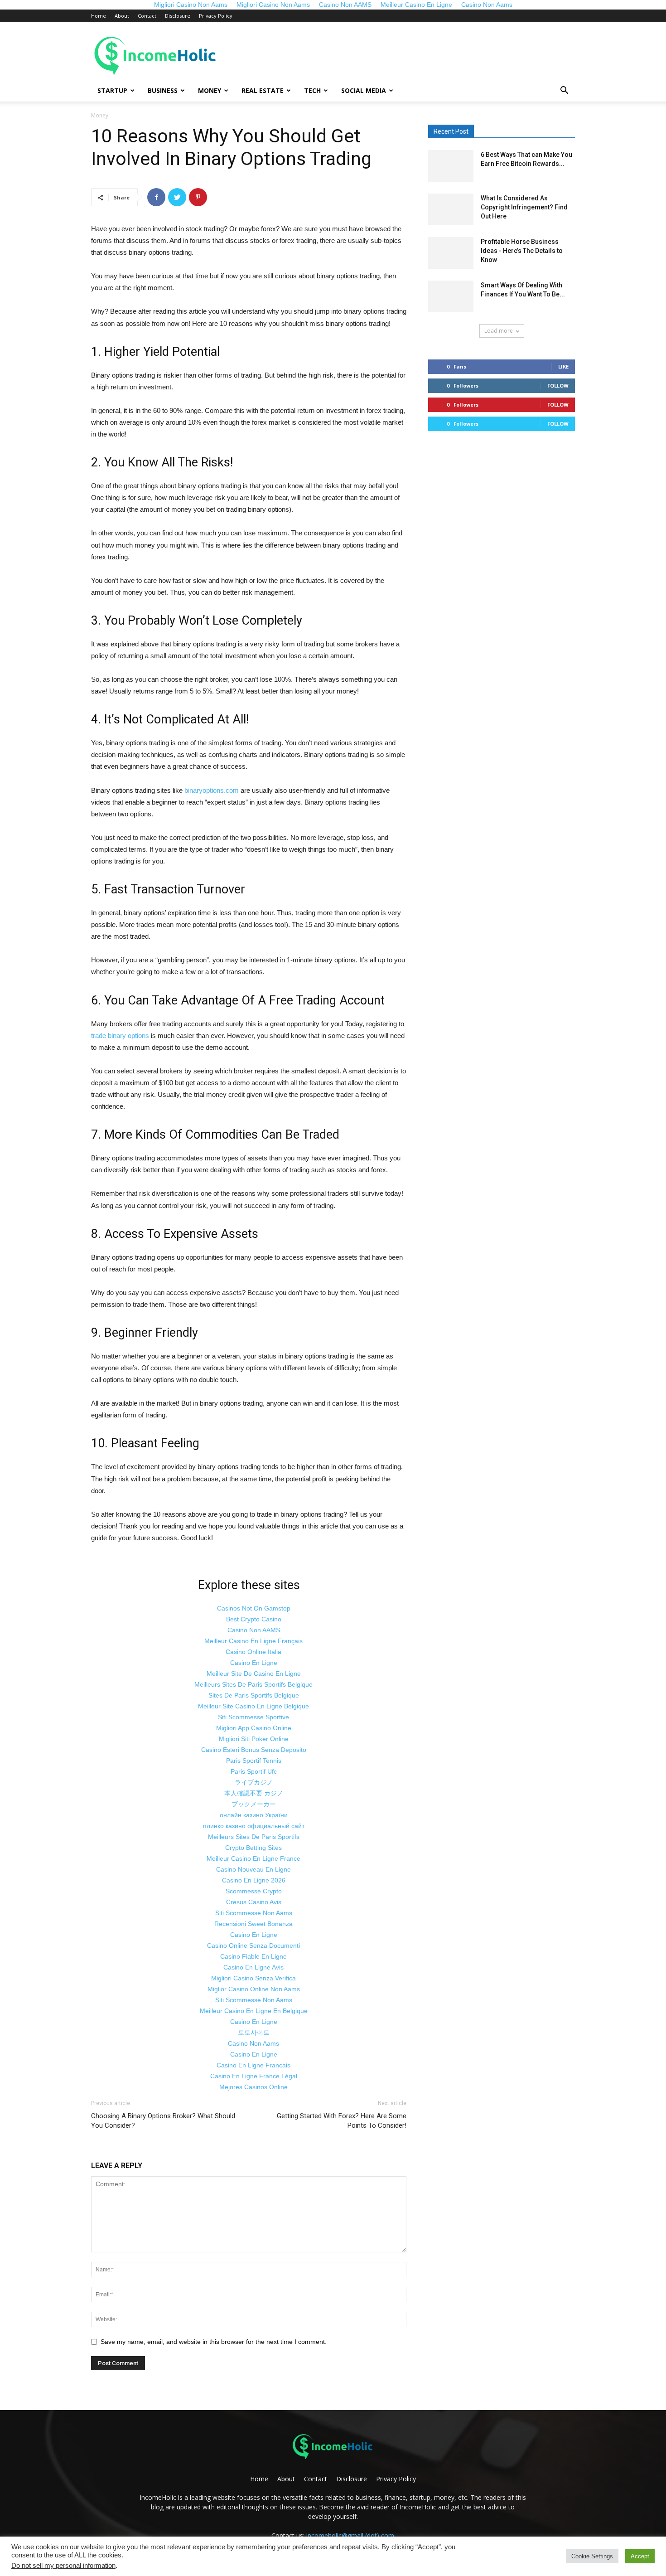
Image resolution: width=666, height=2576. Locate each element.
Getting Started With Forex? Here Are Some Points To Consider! (342, 2121)
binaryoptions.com (212, 790)
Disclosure (178, 16)
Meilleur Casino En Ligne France (253, 1858)
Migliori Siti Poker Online (254, 1739)
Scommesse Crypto (254, 1891)
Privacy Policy (216, 16)
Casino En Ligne (254, 1663)
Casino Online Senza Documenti (253, 1945)
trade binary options (120, 1036)
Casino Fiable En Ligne (253, 1956)
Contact (147, 16)
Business (163, 90)
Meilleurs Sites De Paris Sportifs (254, 1837)
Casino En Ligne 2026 (254, 1880)
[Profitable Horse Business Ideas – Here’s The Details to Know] (451, 253)
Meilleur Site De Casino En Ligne (254, 1674)
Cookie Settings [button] (592, 2556)
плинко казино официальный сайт (254, 1826)
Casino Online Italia (253, 1652)
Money (210, 90)
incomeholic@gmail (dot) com (350, 2535)
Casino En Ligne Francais (253, 2065)
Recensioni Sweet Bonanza (253, 1924)
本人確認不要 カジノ (254, 1793)
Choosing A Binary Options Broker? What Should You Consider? (163, 2121)
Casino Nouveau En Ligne (253, 1869)
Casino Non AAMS (254, 1630)
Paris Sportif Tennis (254, 1761)
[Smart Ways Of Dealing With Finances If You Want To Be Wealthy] (451, 296)
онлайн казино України (254, 1815)
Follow (558, 386)
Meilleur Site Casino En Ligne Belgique (253, 1706)
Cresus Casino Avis (254, 1902)
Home (99, 16)
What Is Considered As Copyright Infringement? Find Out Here (524, 207)
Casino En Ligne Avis (253, 1967)
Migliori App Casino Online (254, 1728)
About (122, 16)
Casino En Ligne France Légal (254, 2076)
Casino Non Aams (253, 2043)
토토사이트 (254, 2033)
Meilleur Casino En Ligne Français (253, 1641)
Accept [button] (640, 2556)
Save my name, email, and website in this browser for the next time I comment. (214, 2342)
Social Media (364, 90)
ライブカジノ (254, 1782)
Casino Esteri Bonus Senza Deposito (254, 1750)
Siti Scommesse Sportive (253, 1717)
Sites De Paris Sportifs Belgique (254, 1695)
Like (563, 366)
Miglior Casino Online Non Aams (254, 1989)
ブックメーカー (254, 1804)
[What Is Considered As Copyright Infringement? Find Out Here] (451, 209)
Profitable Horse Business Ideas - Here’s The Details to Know (522, 251)
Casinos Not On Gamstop (254, 1608)
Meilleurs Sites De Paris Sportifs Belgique (253, 1684)
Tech (312, 90)
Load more (499, 331)
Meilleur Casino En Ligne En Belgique (254, 2011)
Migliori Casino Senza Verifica (253, 1978)
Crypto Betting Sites (253, 1848)
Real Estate (263, 90)
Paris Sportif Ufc (254, 1771)
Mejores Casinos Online (253, 2087)
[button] (564, 91)
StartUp (112, 90)
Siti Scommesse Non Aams (254, 1913)
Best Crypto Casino (254, 1619)
